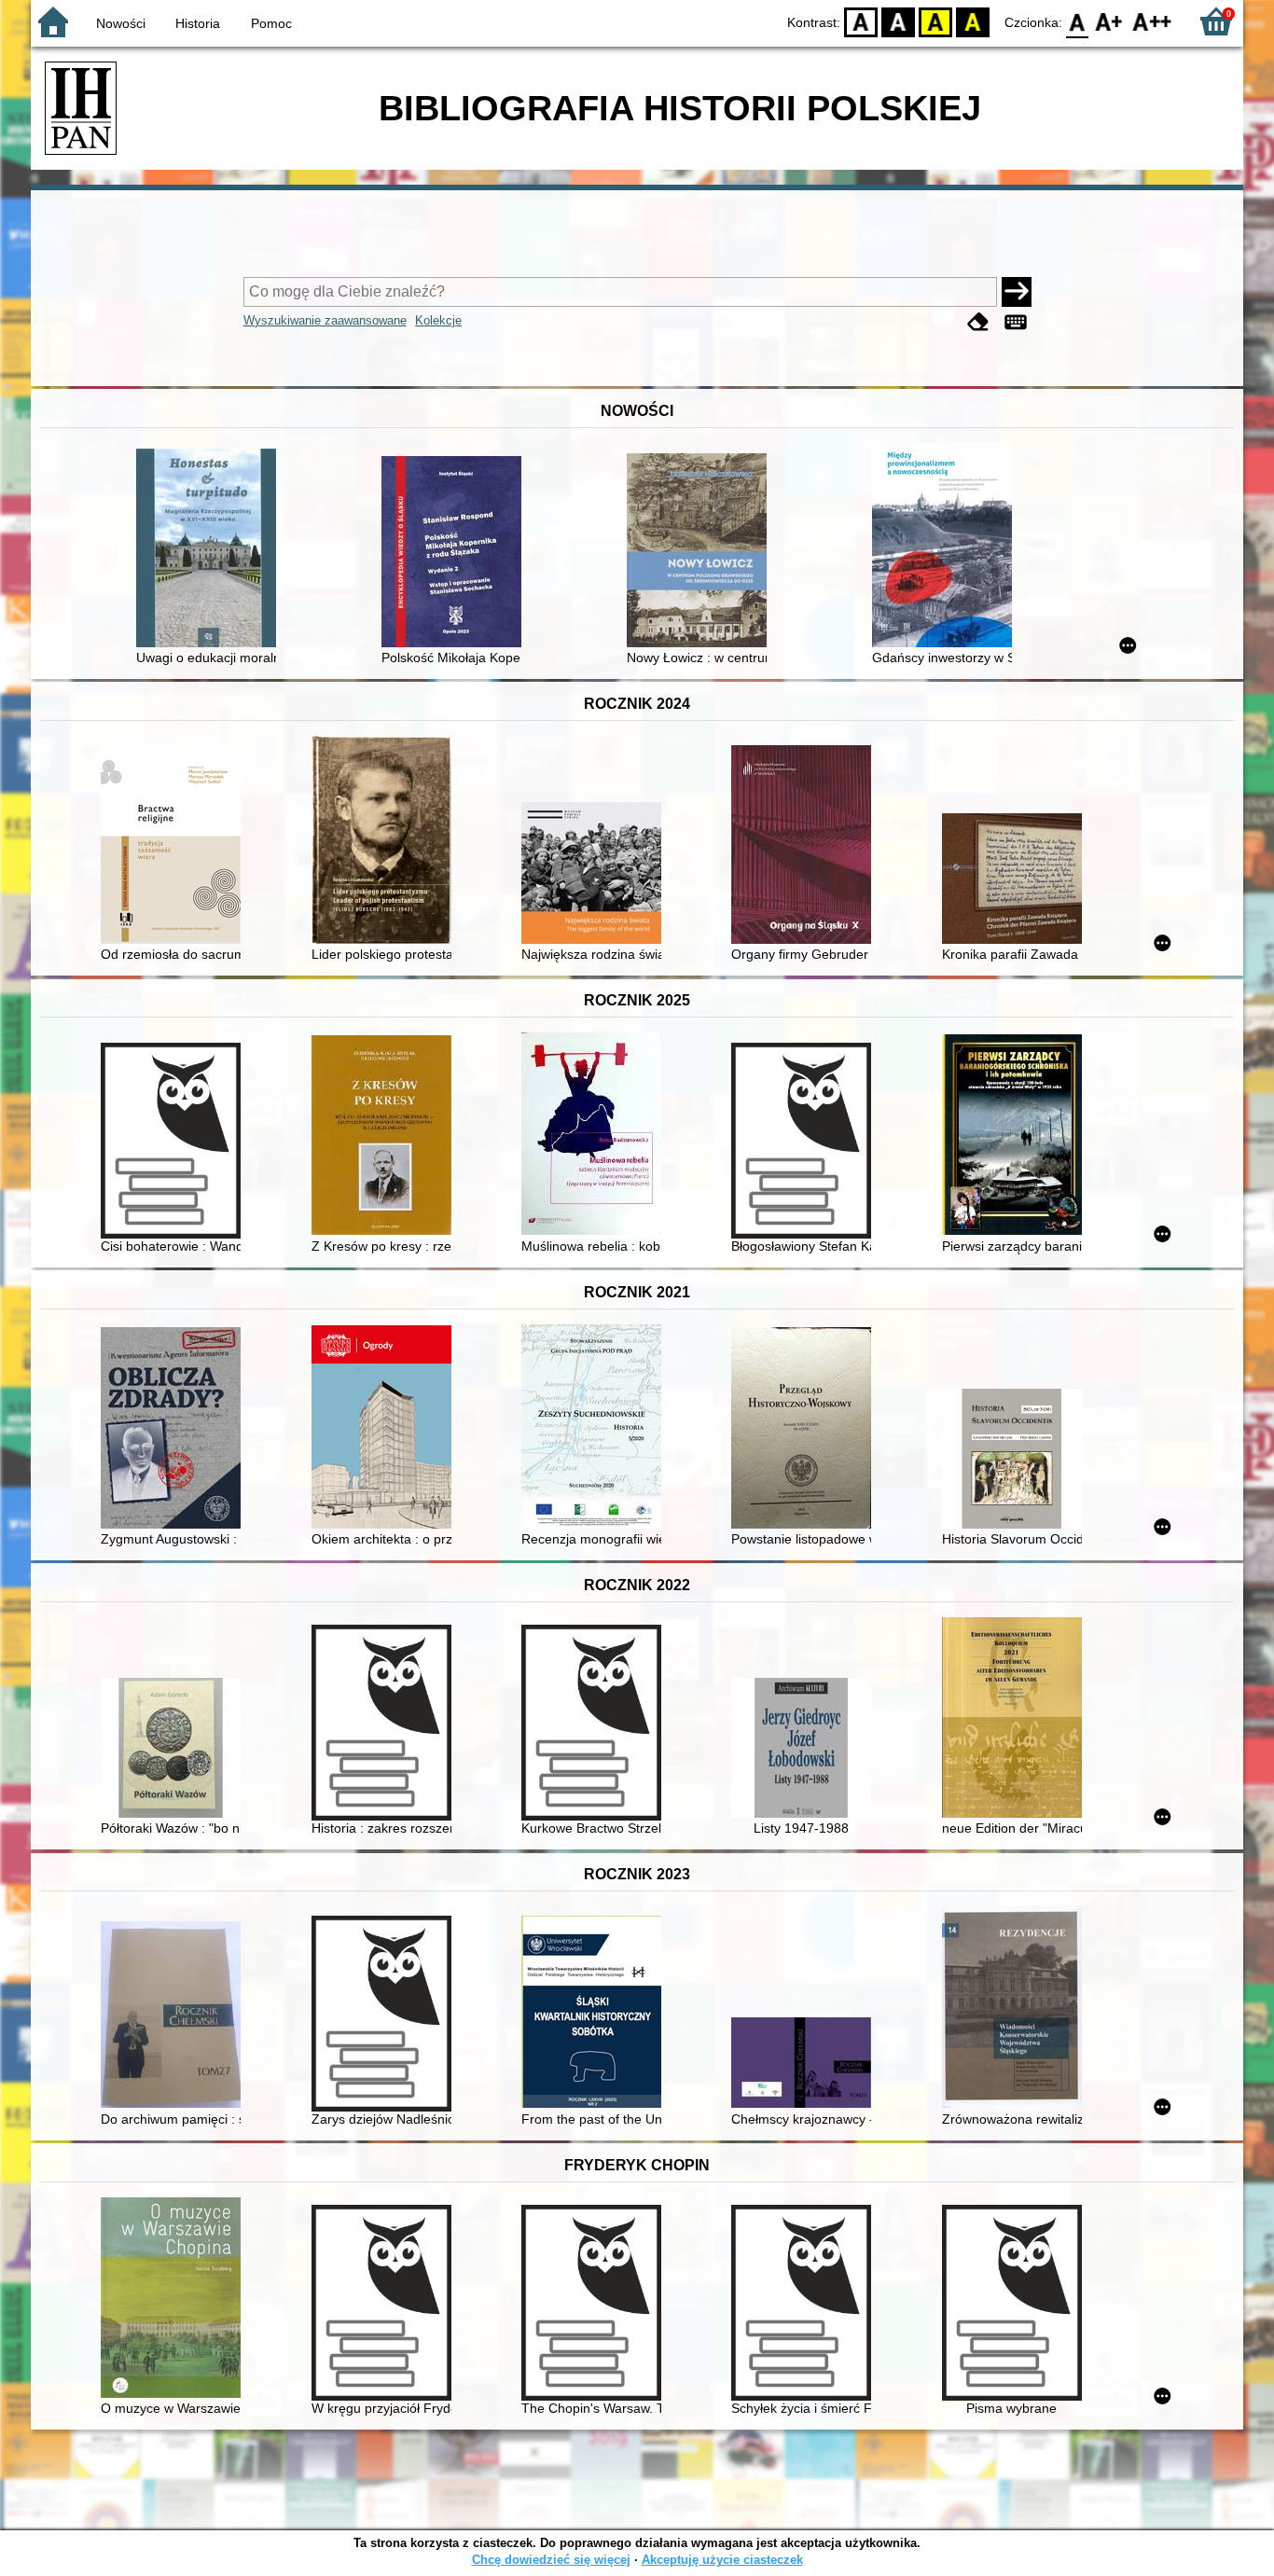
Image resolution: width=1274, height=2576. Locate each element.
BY (973, 21)
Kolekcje (438, 320)
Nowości (121, 23)
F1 (1109, 21)
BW (898, 21)
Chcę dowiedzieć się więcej (551, 2560)
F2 (1152, 21)
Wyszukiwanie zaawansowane (325, 320)
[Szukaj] (1017, 292)
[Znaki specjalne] (1016, 322)
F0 (1078, 21)
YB (935, 21)
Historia (198, 23)
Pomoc (271, 23)
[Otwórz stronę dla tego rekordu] (211, 550)
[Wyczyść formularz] (978, 322)
